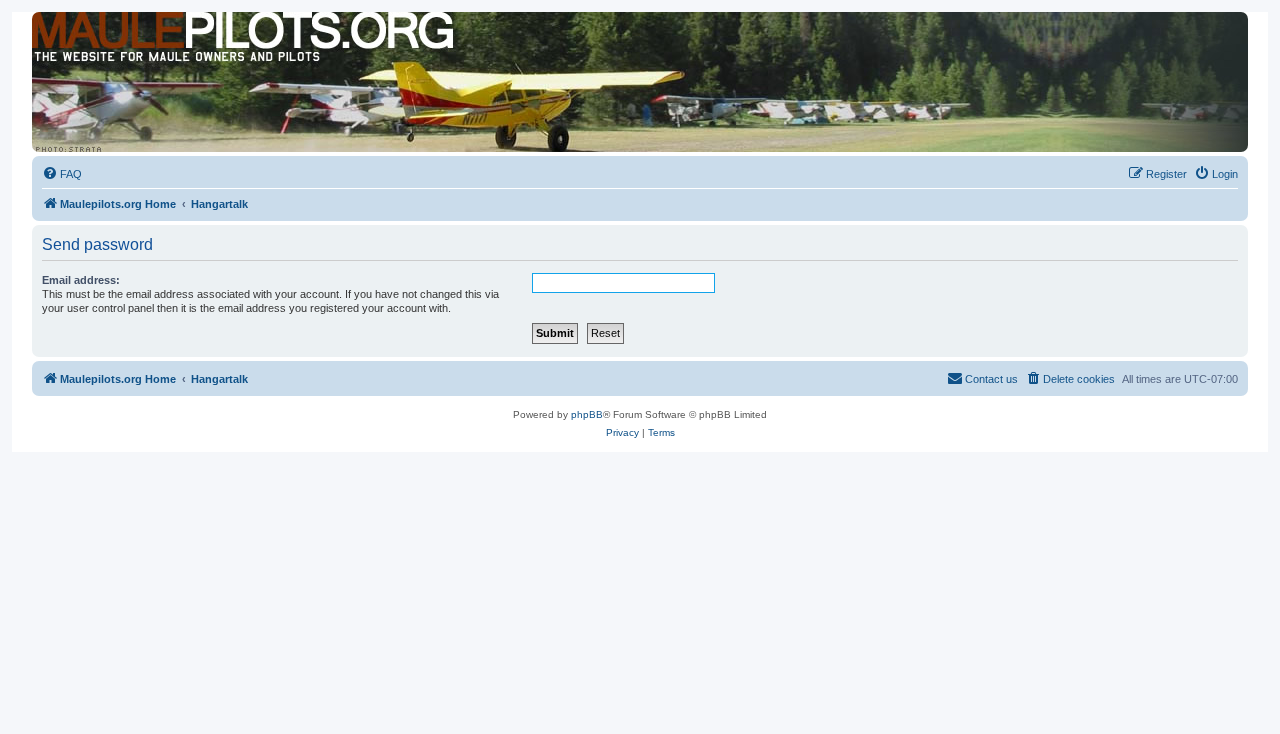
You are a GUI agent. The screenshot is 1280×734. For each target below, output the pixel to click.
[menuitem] (62, 174)
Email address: (81, 280)
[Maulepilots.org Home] (123, 49)
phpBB (587, 414)
